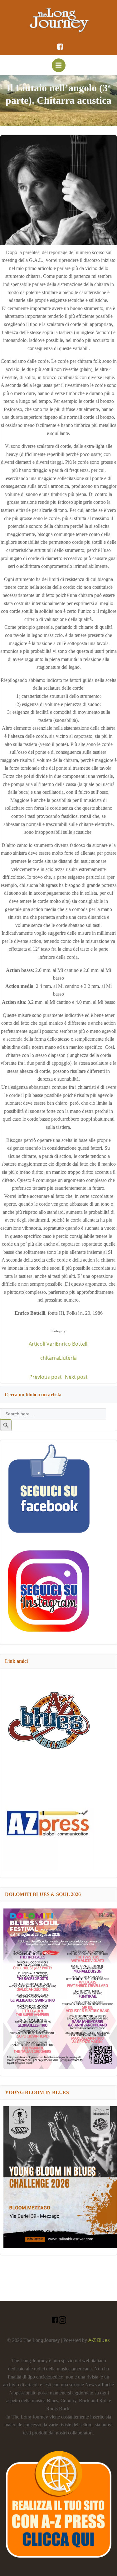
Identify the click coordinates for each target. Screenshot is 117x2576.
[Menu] (59, 65)
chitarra (50, 1358)
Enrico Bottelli (72, 1344)
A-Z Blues (99, 2340)
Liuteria (68, 1358)
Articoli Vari (42, 1344)
